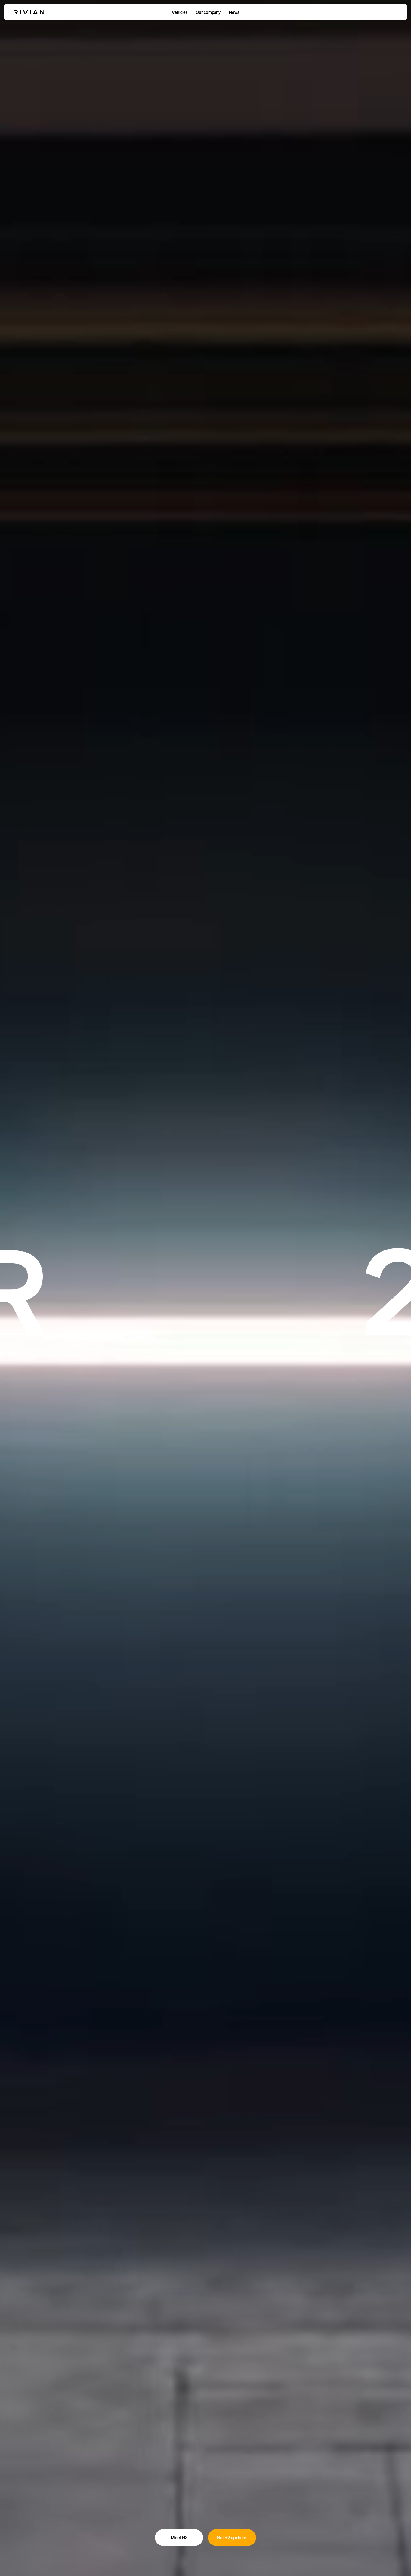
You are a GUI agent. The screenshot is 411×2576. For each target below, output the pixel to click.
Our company (208, 12)
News (234, 12)
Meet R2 (179, 2538)
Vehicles (180, 12)
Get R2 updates (232, 2538)
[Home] (29, 12)
